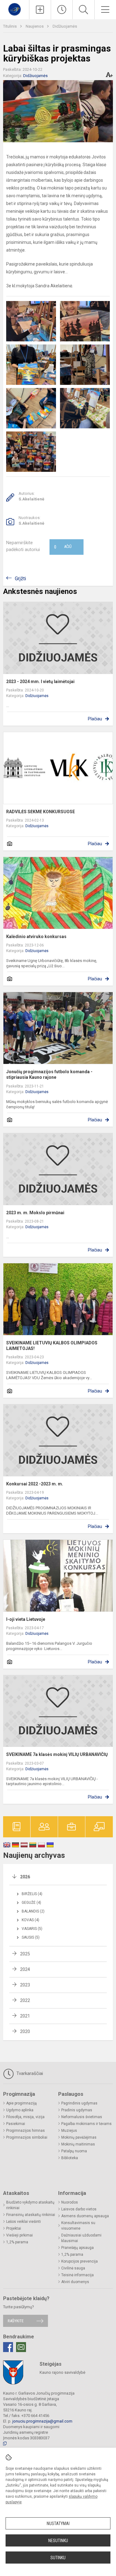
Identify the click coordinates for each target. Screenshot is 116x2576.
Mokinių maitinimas (78, 2144)
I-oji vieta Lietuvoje (26, 1619)
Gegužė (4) (31, 1903)
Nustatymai (58, 2524)
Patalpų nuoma (74, 2151)
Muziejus (69, 2131)
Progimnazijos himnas (26, 2131)
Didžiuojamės (65, 26)
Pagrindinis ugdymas (79, 2103)
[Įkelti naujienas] (40, 10)
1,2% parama (17, 2242)
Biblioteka (70, 2158)
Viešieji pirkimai (19, 2235)
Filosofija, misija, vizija (25, 2117)
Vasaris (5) (32, 1929)
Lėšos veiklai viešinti (24, 2222)
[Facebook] (8, 2347)
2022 (25, 2000)
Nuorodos (70, 2202)
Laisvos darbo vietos (79, 2209)
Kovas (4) (30, 1920)
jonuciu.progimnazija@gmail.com (42, 2421)
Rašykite (16, 2321)
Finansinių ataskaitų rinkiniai (31, 2215)
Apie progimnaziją (21, 2103)
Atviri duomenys (75, 2282)
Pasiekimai (16, 2124)
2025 (25, 1954)
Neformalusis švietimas (82, 2117)
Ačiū (63, 547)
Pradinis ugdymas (77, 2110)
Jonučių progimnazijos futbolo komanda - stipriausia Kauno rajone (49, 1074)
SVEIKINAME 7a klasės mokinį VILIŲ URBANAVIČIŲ (57, 1754)
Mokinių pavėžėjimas (79, 2137)
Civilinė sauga (73, 2268)
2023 (25, 1985)
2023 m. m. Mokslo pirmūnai (35, 1213)
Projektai (14, 2228)
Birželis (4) (32, 1894)
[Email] (21, 2347)
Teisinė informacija (77, 2275)
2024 (25, 1969)
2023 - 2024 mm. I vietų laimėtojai (40, 682)
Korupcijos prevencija (79, 2261)
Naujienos (35, 26)
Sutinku (58, 2558)
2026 (25, 1877)
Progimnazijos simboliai (27, 2137)
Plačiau (95, 719)
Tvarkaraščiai (29, 2073)
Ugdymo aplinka (20, 2110)
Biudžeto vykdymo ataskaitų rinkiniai (30, 2205)
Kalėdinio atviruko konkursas (36, 937)
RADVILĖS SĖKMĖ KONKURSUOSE (41, 812)
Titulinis (10, 26)
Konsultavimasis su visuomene (78, 2226)
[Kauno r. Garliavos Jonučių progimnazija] (15, 9)
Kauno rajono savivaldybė (62, 2372)
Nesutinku (58, 2541)
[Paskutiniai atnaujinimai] (62, 10)
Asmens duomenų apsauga (85, 2216)
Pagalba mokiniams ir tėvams (86, 2124)
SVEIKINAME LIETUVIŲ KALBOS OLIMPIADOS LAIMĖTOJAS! (52, 1346)
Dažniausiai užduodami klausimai (81, 2238)
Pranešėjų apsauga (77, 2248)
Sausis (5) (31, 1937)
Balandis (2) (33, 1911)
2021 (25, 2016)
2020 (25, 2031)
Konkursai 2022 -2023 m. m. (35, 1484)
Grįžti (20, 579)
